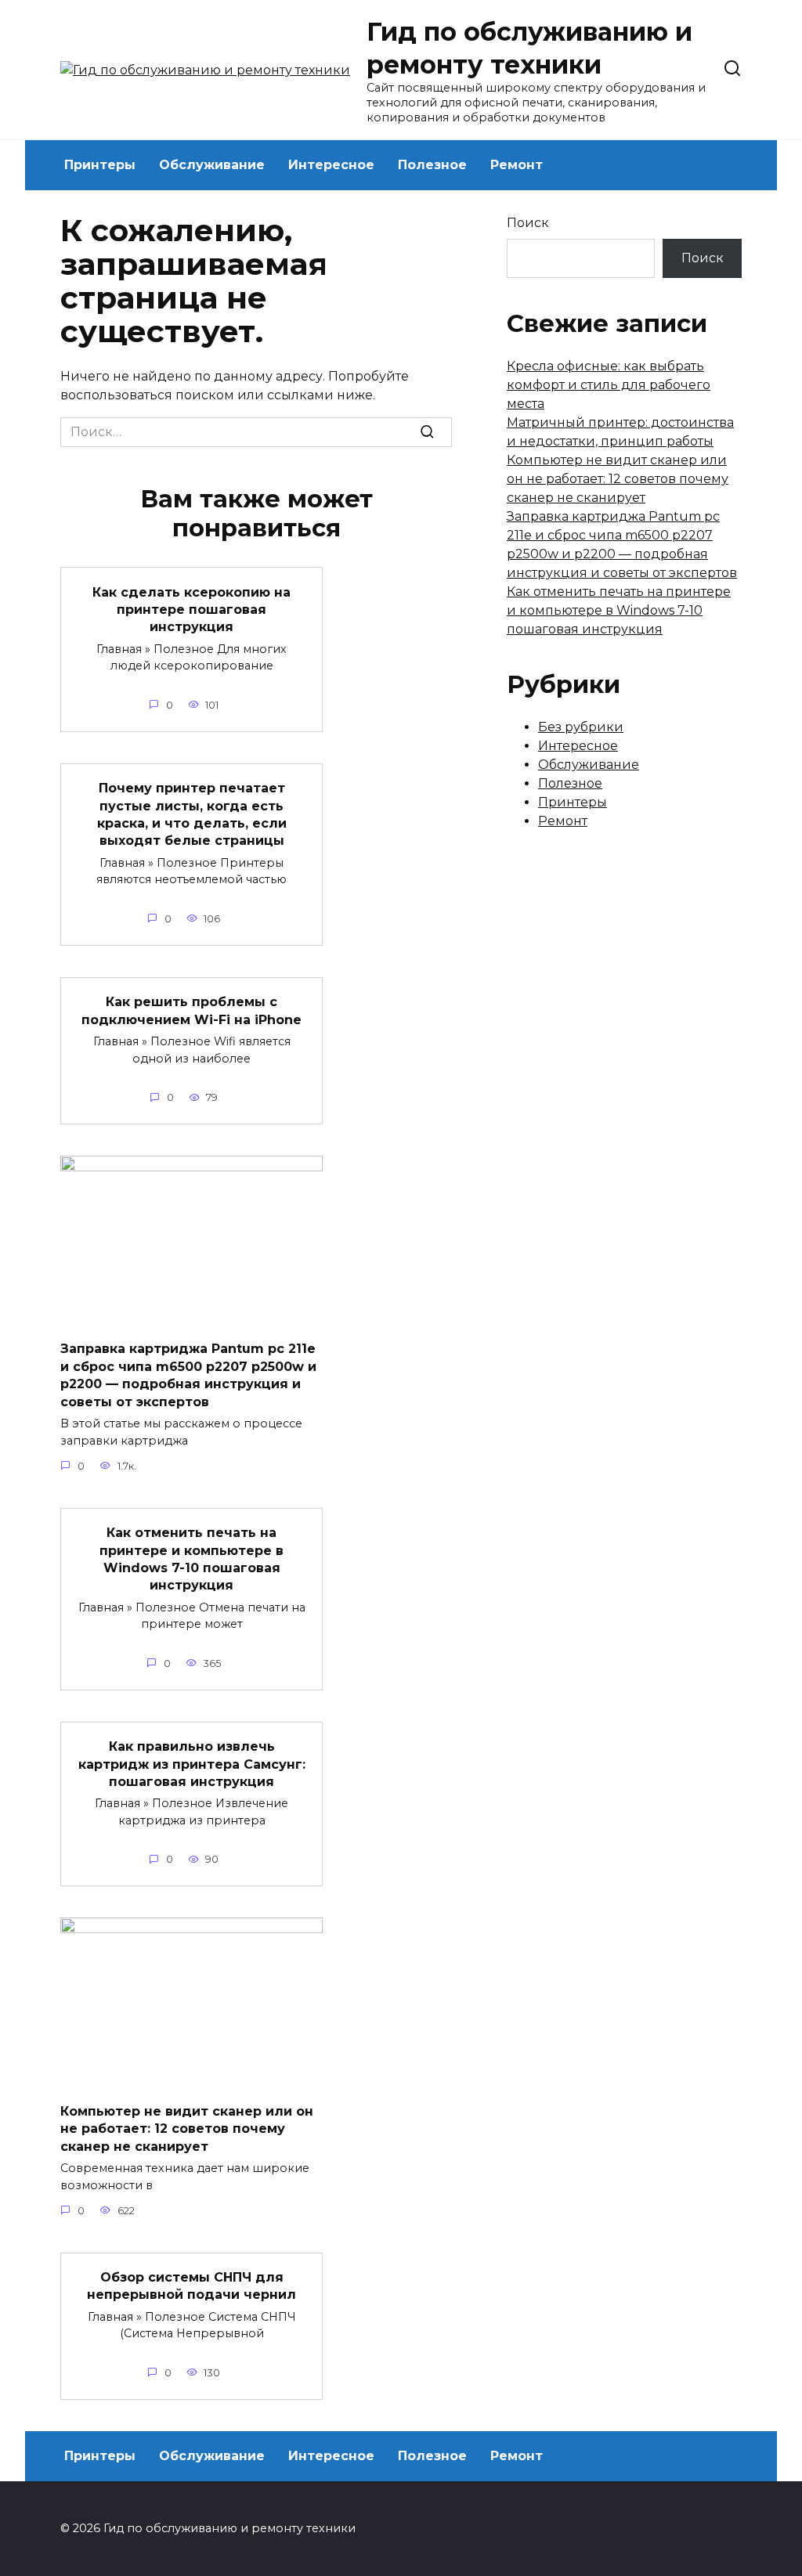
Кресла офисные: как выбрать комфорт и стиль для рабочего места (609, 385)
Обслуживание (212, 165)
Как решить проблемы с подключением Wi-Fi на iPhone (191, 1010)
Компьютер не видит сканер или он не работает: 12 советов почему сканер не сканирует (187, 2128)
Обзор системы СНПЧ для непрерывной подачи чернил (191, 2286)
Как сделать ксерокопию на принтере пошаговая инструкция (191, 609)
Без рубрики (581, 727)
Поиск (528, 223)
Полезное (432, 165)
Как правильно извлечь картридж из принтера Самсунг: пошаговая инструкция (192, 1764)
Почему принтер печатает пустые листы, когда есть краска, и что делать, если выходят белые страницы (192, 814)
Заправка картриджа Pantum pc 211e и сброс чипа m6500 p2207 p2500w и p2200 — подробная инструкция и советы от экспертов (188, 1375)
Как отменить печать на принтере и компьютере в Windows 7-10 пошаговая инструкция (191, 1559)
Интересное (331, 165)
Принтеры (100, 165)
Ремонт (517, 165)
